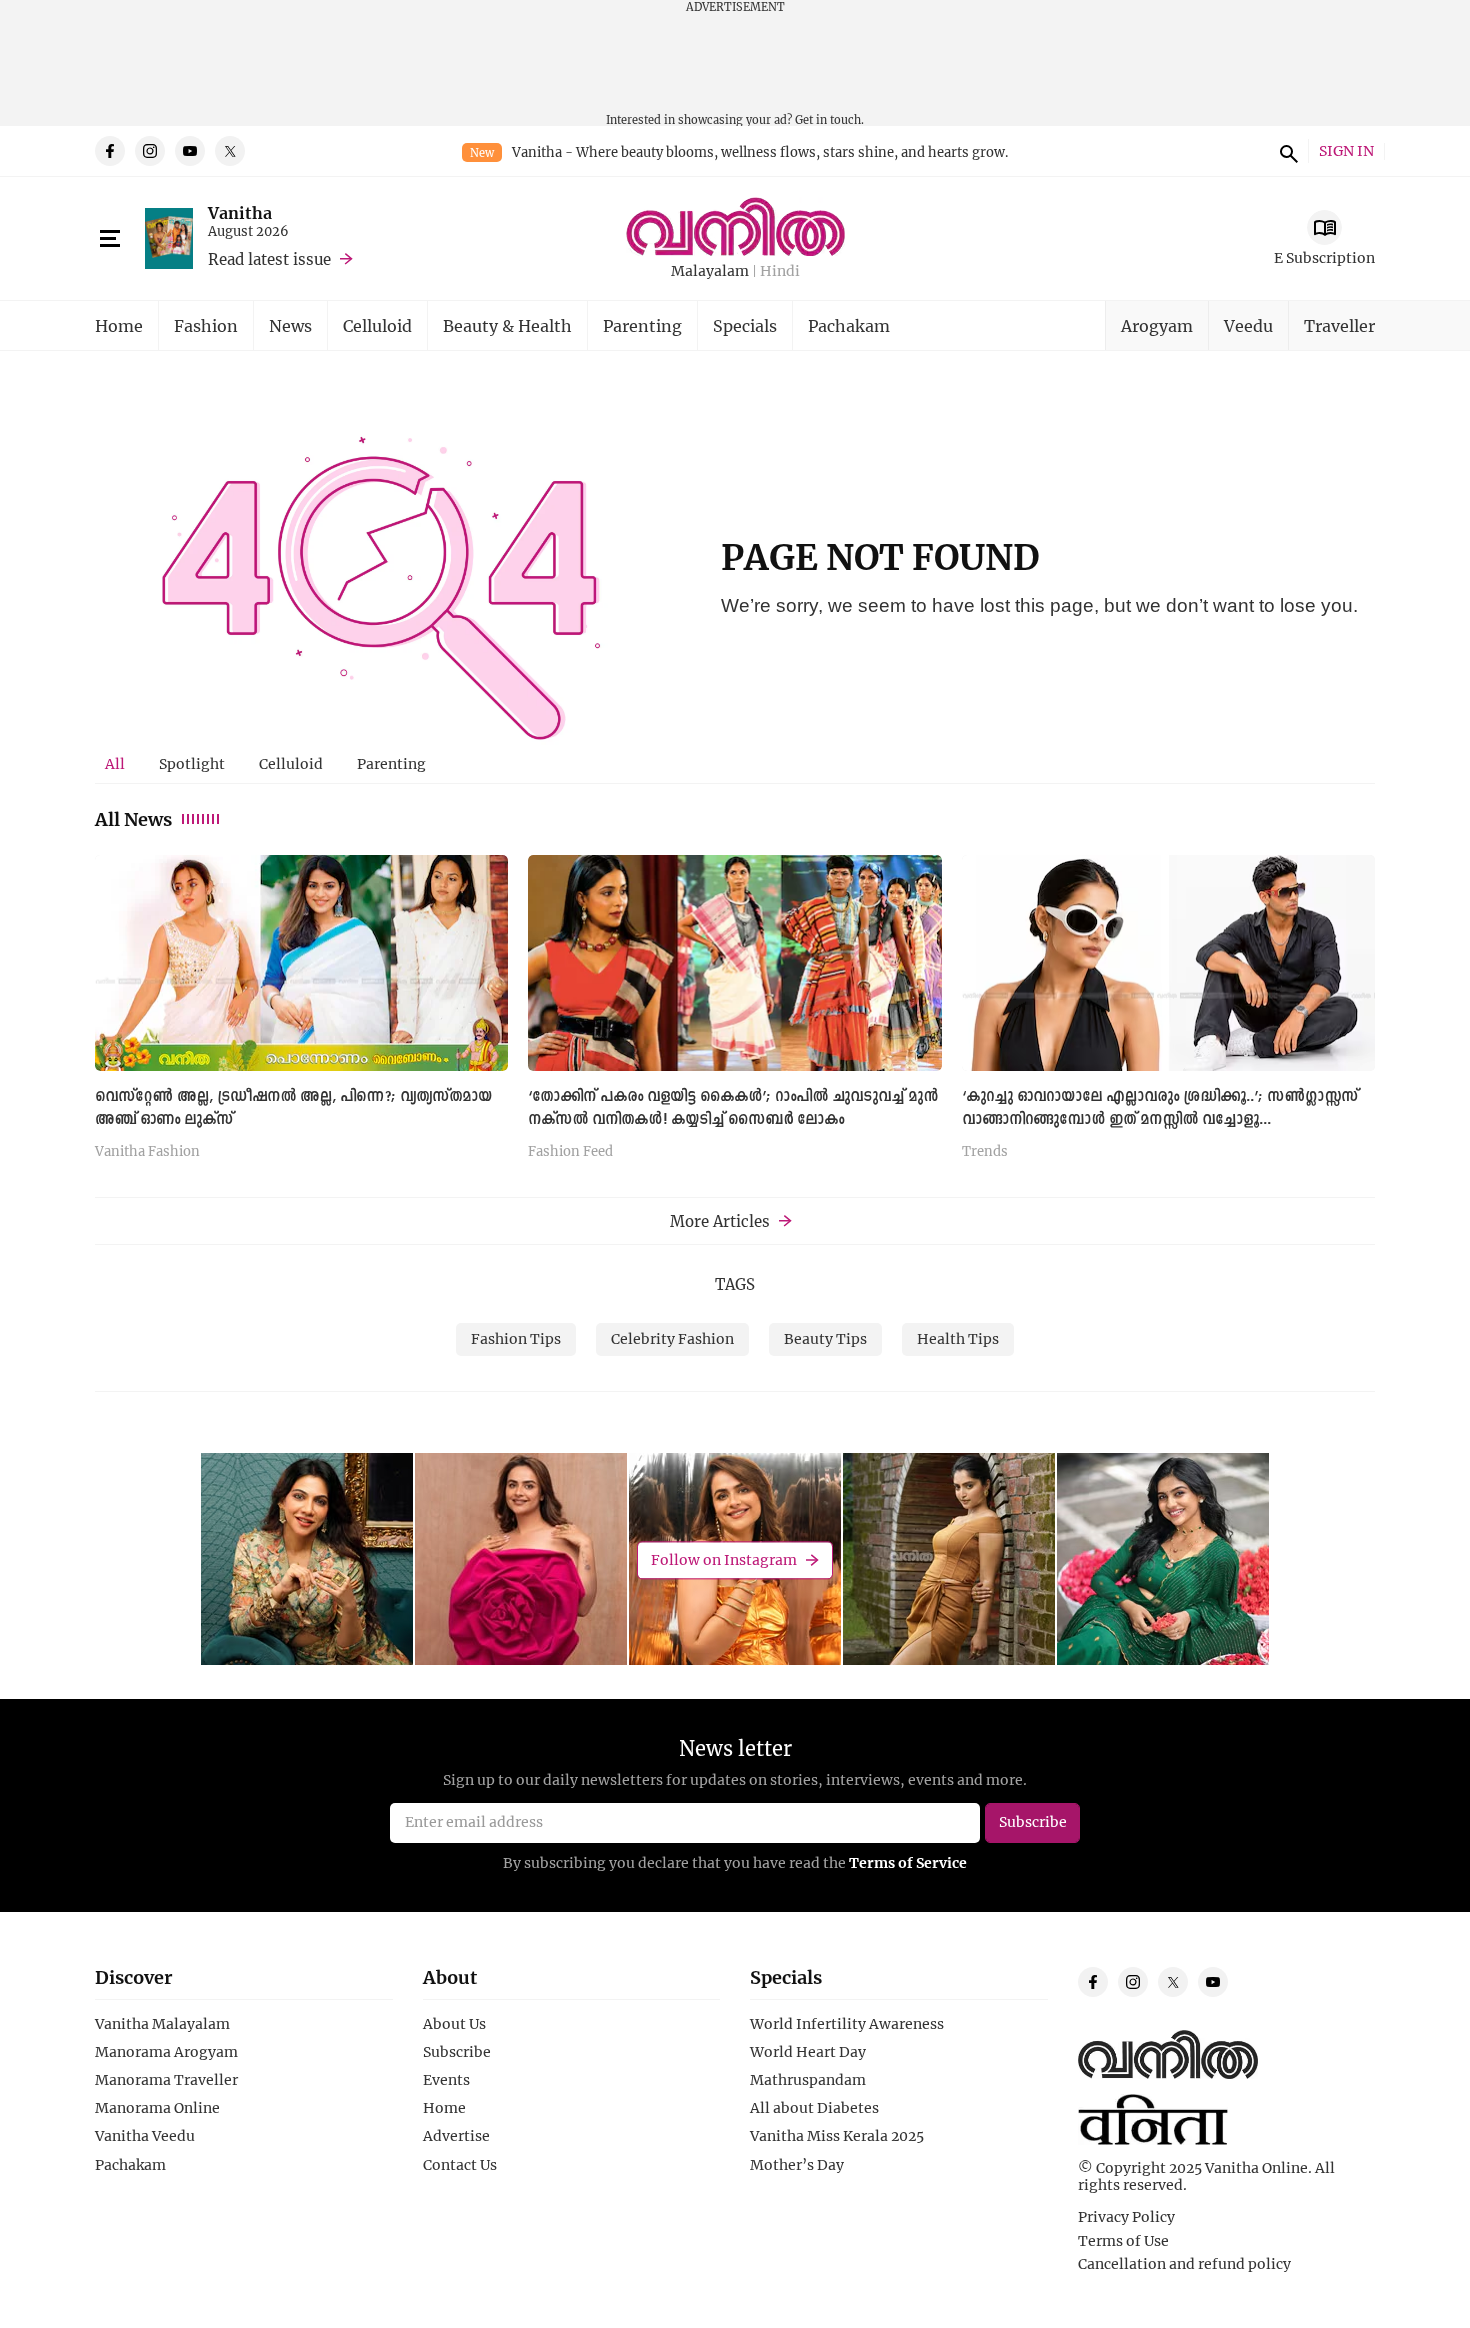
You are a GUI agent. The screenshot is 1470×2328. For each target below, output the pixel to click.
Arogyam (1157, 325)
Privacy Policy (1126, 2217)
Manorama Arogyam (166, 2052)
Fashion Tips (516, 1338)
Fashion (206, 325)
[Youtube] (190, 151)
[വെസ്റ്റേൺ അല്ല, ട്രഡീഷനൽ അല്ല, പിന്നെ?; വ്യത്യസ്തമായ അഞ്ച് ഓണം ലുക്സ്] (301, 962)
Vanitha (240, 212)
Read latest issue (269, 259)
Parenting (642, 325)
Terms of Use (1123, 2241)
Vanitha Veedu (145, 2136)
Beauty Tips (825, 1338)
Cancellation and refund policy (1184, 2264)
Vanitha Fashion (147, 1152)
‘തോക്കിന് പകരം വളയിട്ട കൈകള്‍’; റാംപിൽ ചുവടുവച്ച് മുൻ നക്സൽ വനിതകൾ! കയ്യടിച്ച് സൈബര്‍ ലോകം (733, 1108)
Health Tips (958, 1338)
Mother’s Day (797, 2165)
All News (133, 819)
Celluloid (377, 325)
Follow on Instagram (724, 1559)
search (1286, 151)
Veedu (1248, 325)
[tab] (115, 764)
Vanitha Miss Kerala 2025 (837, 2136)
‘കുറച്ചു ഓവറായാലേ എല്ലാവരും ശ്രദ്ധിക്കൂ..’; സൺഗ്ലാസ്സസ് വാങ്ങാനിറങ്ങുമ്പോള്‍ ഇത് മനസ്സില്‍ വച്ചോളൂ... (1160, 1108)
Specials (745, 325)
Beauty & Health (507, 325)
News (290, 325)
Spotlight (192, 763)
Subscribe (457, 2052)
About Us (454, 2024)
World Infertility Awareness (847, 2024)
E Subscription (1324, 257)
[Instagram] (150, 151)
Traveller (1339, 325)
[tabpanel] (735, 1014)
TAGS (735, 1284)
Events (446, 2080)
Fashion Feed (570, 1152)
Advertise (456, 2136)
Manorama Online (157, 2108)
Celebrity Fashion (672, 1338)
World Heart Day (808, 2052)
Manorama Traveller (166, 2080)
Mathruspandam (808, 2080)
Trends (985, 1152)
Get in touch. (829, 119)
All (115, 763)
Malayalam (710, 271)
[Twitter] (230, 151)
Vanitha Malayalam (162, 2024)
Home (119, 325)
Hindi (780, 271)
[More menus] (110, 239)
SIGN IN (1346, 151)
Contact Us (460, 2165)
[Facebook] (110, 151)
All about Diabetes (814, 2108)
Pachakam (849, 325)
